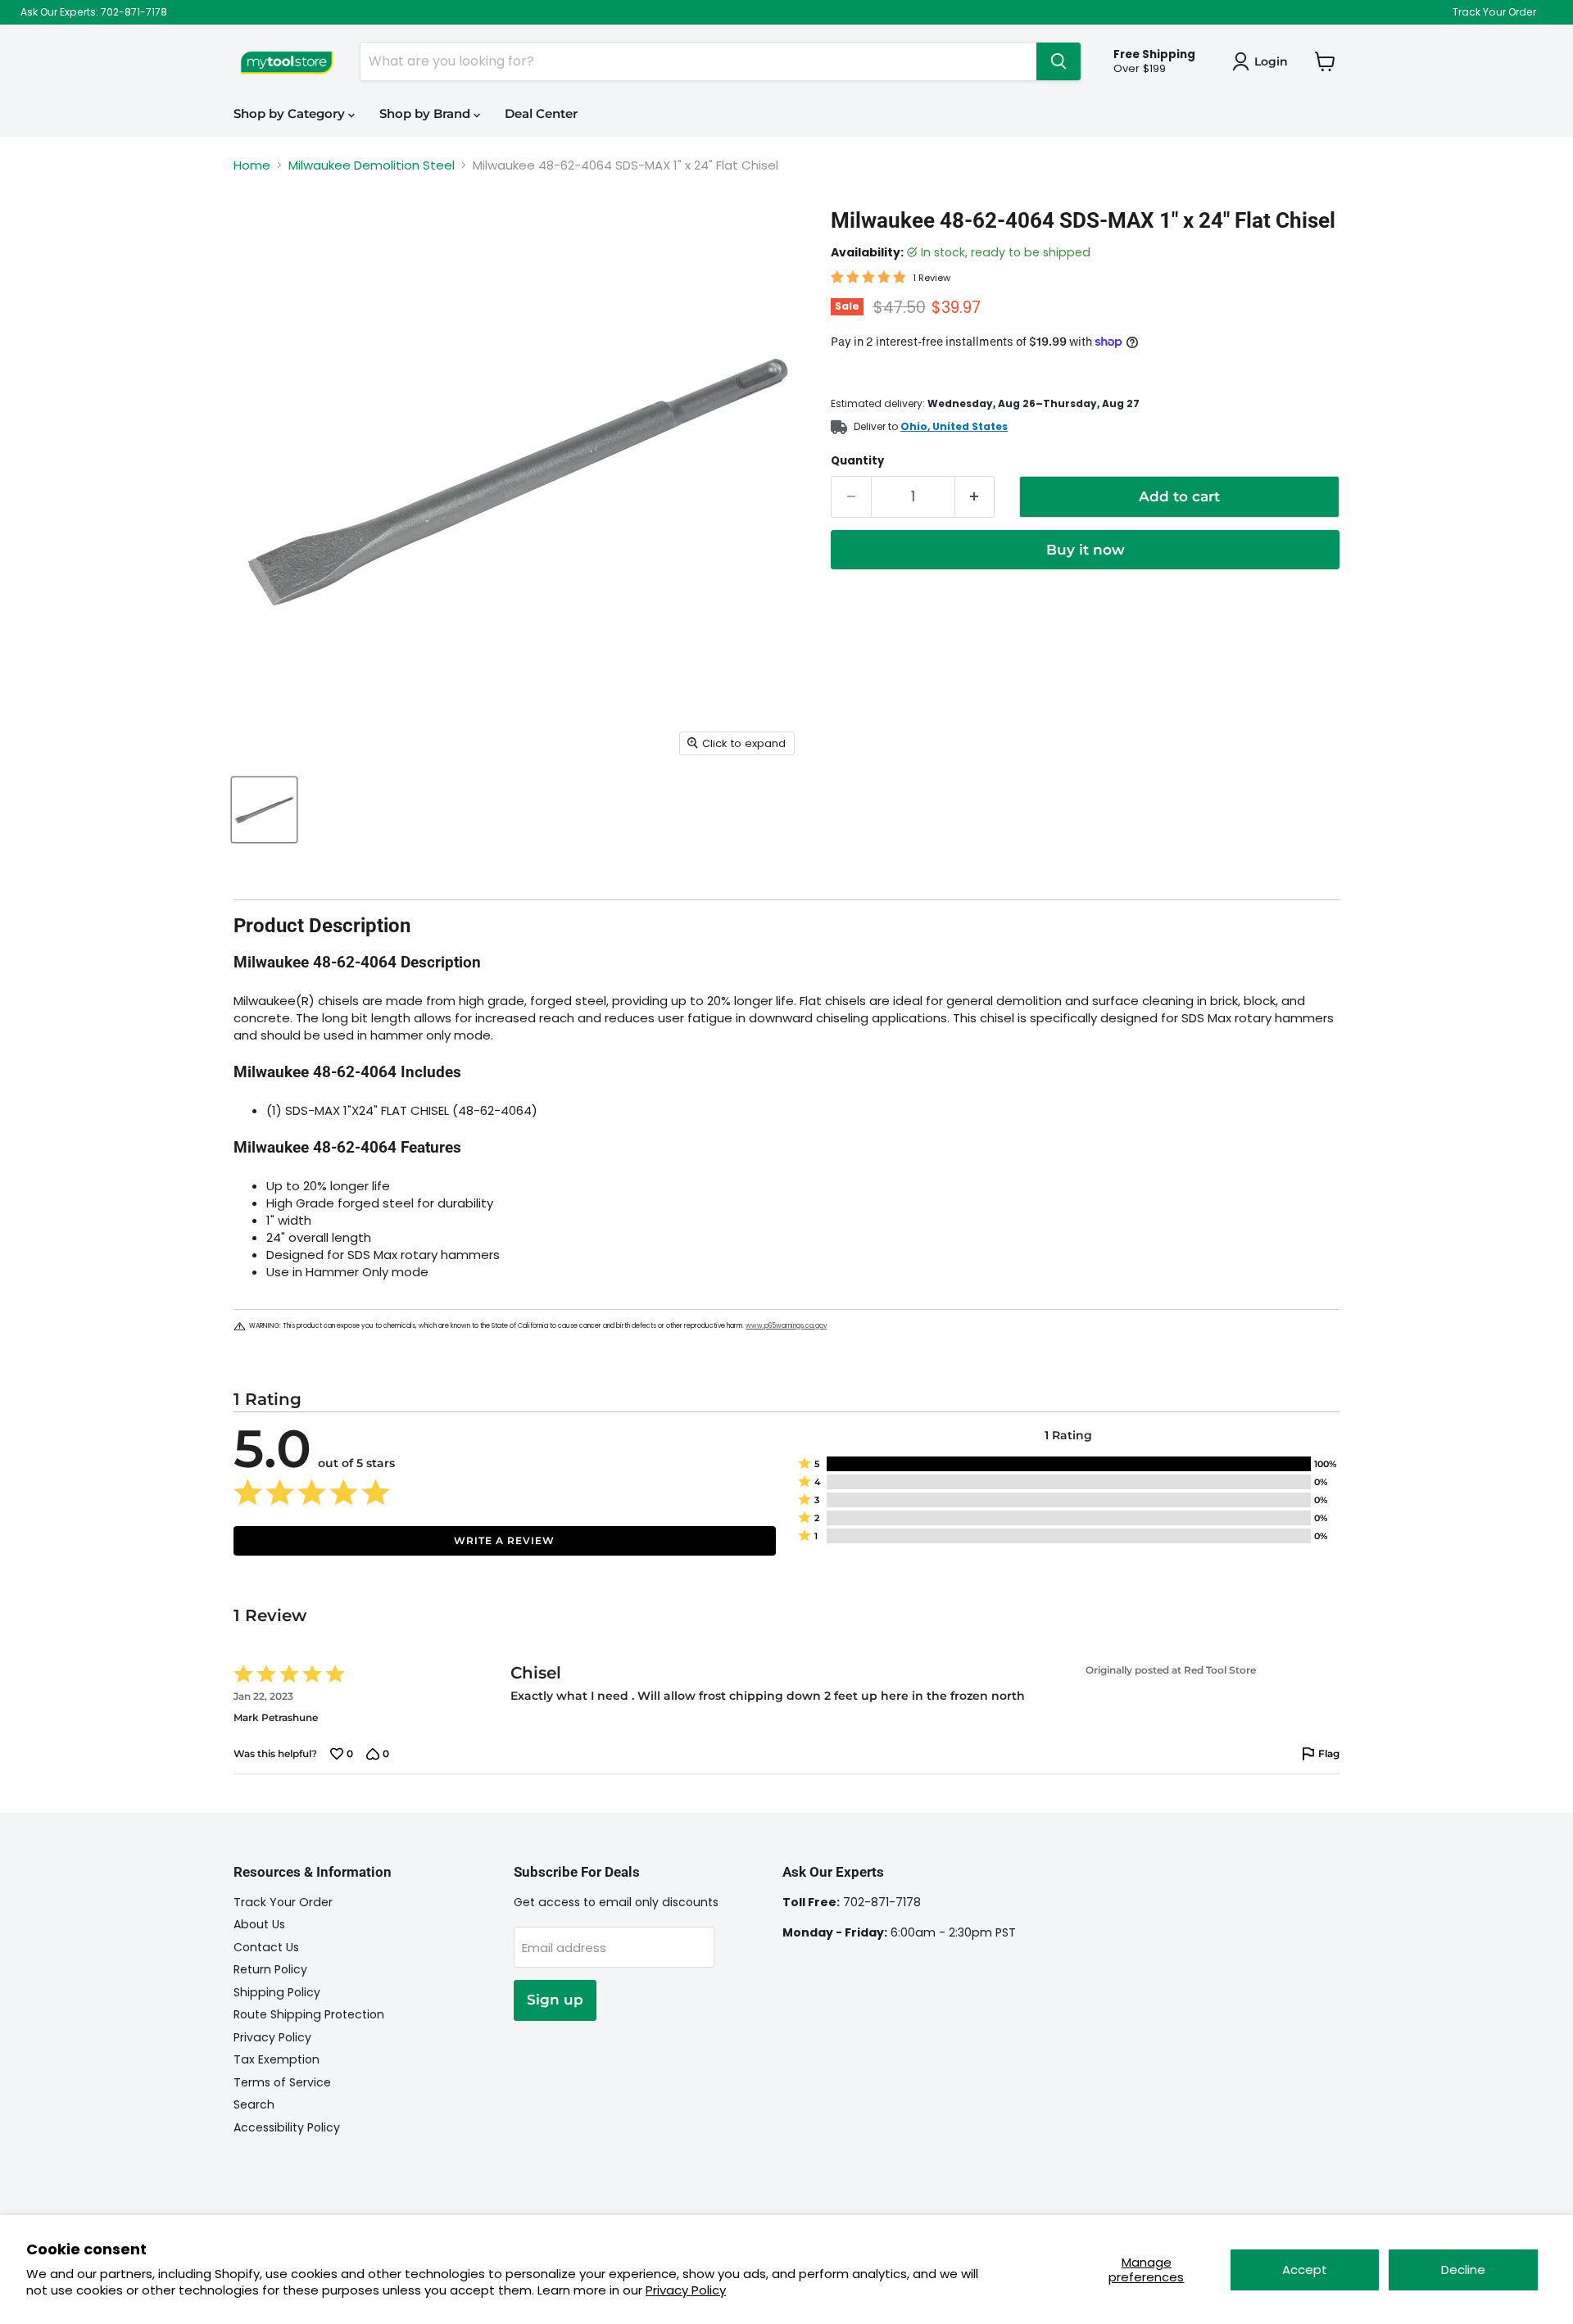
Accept (1305, 2270)
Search (254, 2104)
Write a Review (504, 1540)
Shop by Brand (426, 113)
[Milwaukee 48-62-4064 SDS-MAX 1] (264, 810)
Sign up (555, 2000)
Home (252, 165)
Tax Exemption (277, 2059)
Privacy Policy (686, 2290)
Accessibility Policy (287, 2127)
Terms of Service (282, 2082)
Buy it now (1086, 550)
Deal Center (541, 113)
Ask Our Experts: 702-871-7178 (94, 12)
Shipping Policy (277, 1992)
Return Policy (270, 1969)
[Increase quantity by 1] (975, 497)
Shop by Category (291, 113)
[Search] (1058, 61)
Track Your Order (1494, 12)
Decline (1463, 2270)
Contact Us (266, 1947)
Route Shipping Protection (309, 2014)
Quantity (857, 461)
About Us (259, 1924)
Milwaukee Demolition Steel (372, 165)
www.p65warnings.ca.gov (786, 1326)
